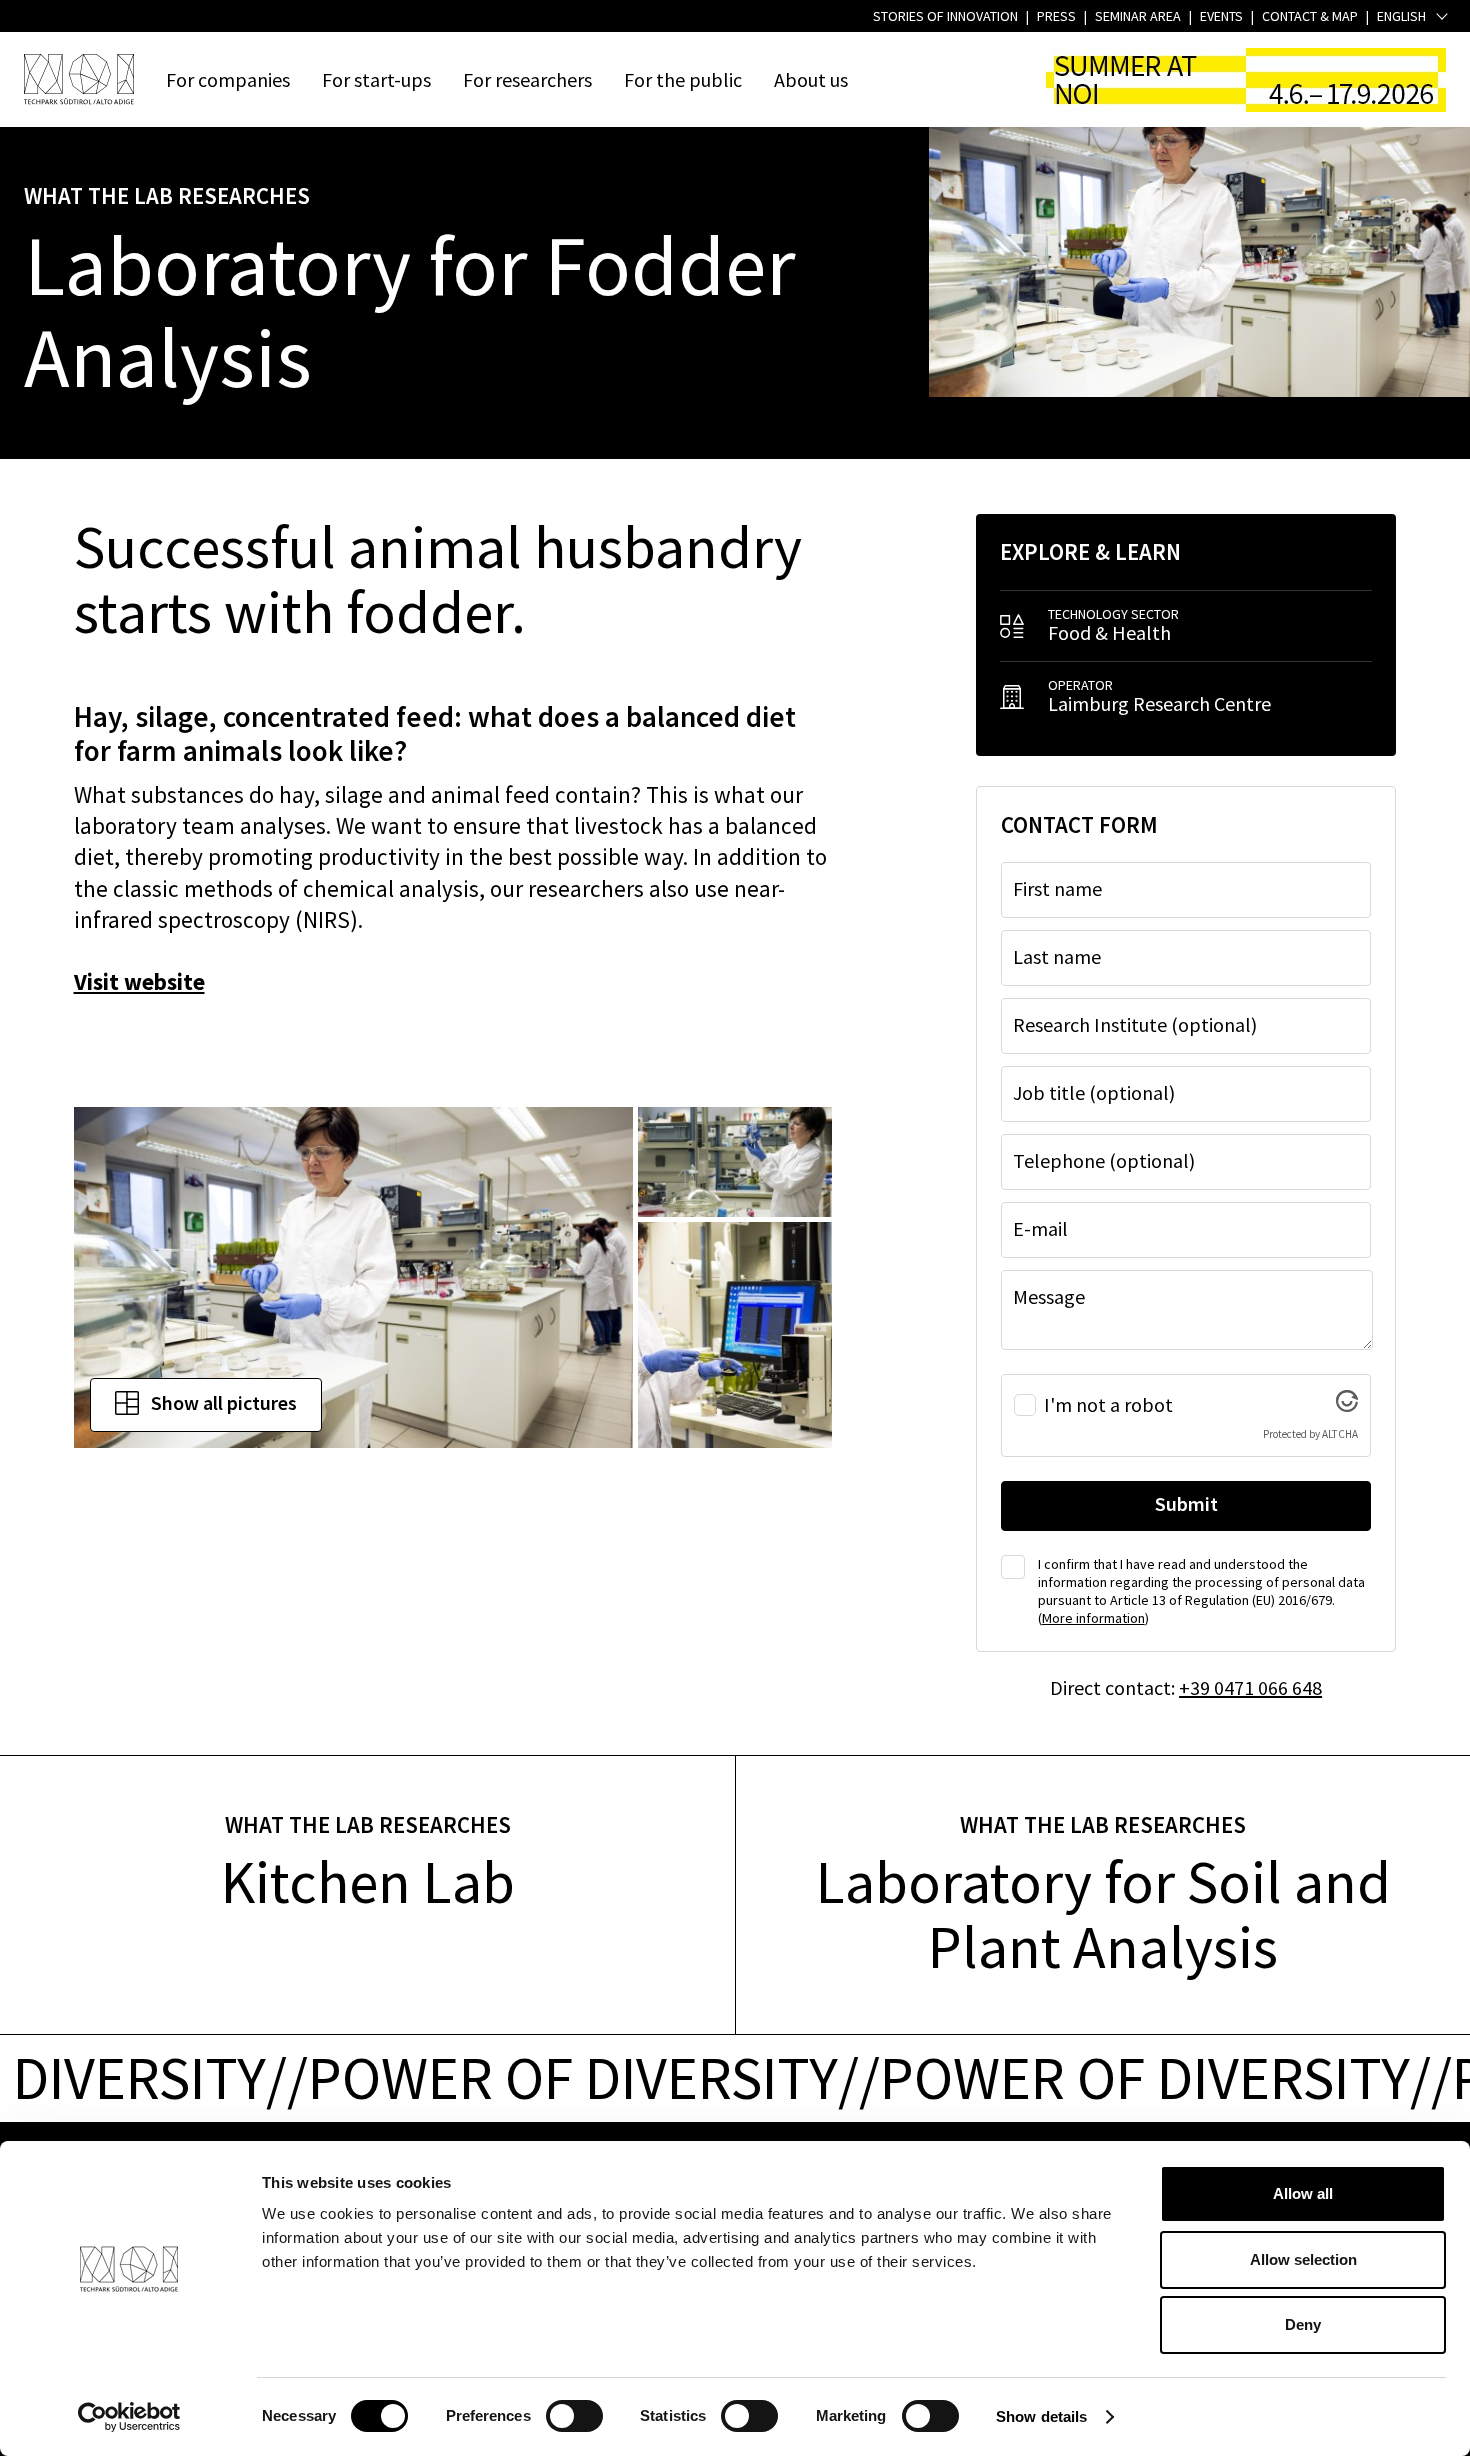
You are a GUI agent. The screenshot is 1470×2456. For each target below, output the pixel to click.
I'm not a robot (1108, 1405)
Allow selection (1303, 2259)
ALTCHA (1340, 1434)
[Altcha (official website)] (1347, 1403)
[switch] (574, 2416)
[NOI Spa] (79, 79)
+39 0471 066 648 (1250, 1687)
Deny (1303, 2324)
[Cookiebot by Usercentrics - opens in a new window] (129, 2417)
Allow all (1303, 2193)
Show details (1041, 2416)
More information (1093, 1618)
